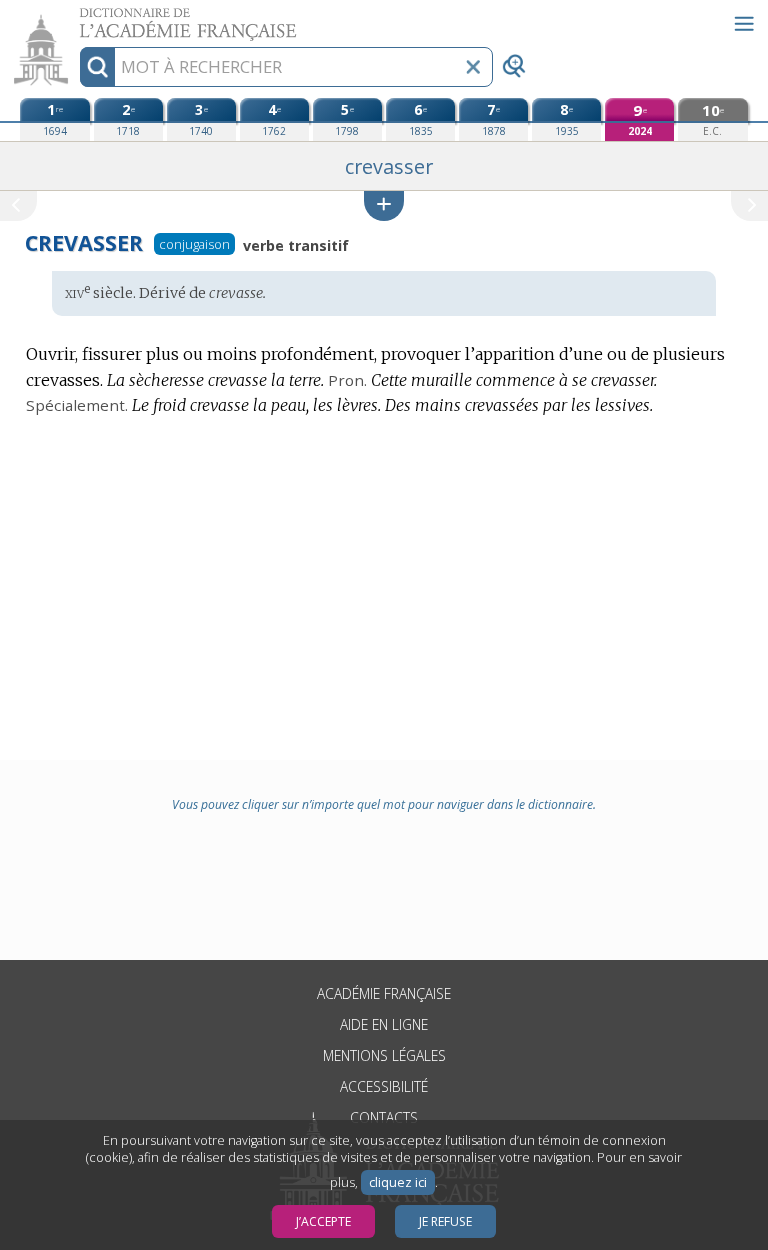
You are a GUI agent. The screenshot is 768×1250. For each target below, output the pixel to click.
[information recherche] (97, 67)
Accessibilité (384, 1086)
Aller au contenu (77, 17)
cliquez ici (398, 1182)
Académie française (384, 993)
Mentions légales (384, 1055)
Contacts (384, 1117)
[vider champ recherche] (473, 67)
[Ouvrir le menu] (744, 24)
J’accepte (323, 1221)
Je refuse (445, 1221)
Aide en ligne (384, 1024)
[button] (384, 205)
